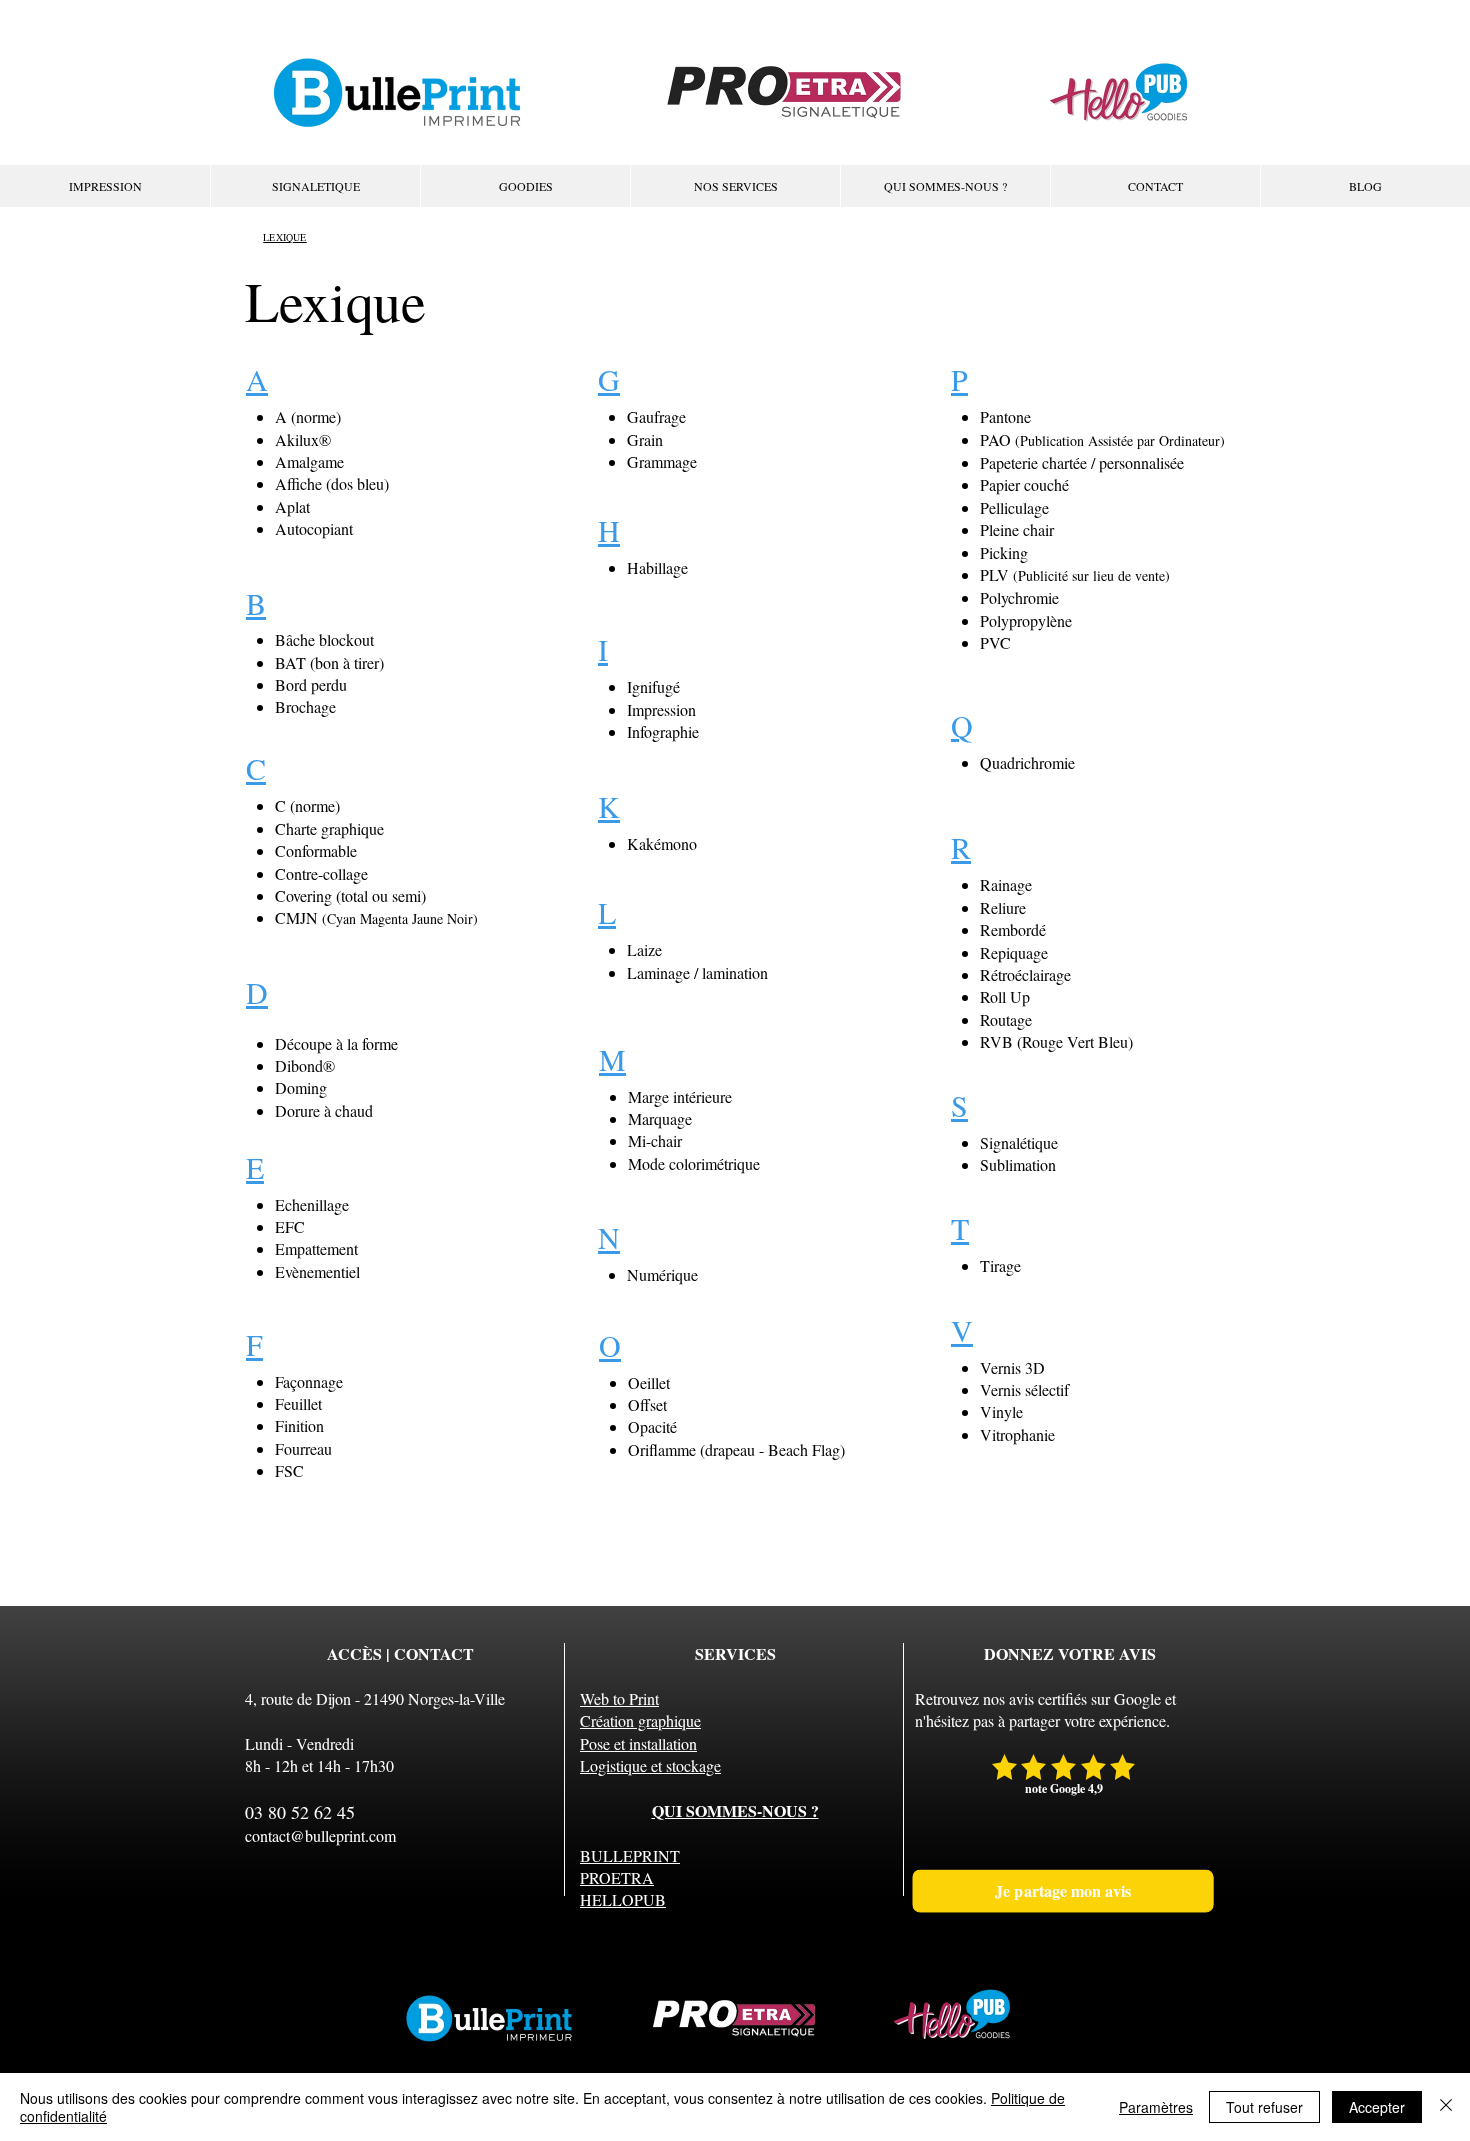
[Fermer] (1446, 2107)
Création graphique (640, 1720)
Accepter (1377, 2107)
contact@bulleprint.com (320, 1835)
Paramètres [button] (1156, 2107)
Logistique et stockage (650, 1765)
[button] (735, 186)
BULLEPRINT (630, 1855)
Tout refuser (1264, 2107)
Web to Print (619, 1698)
